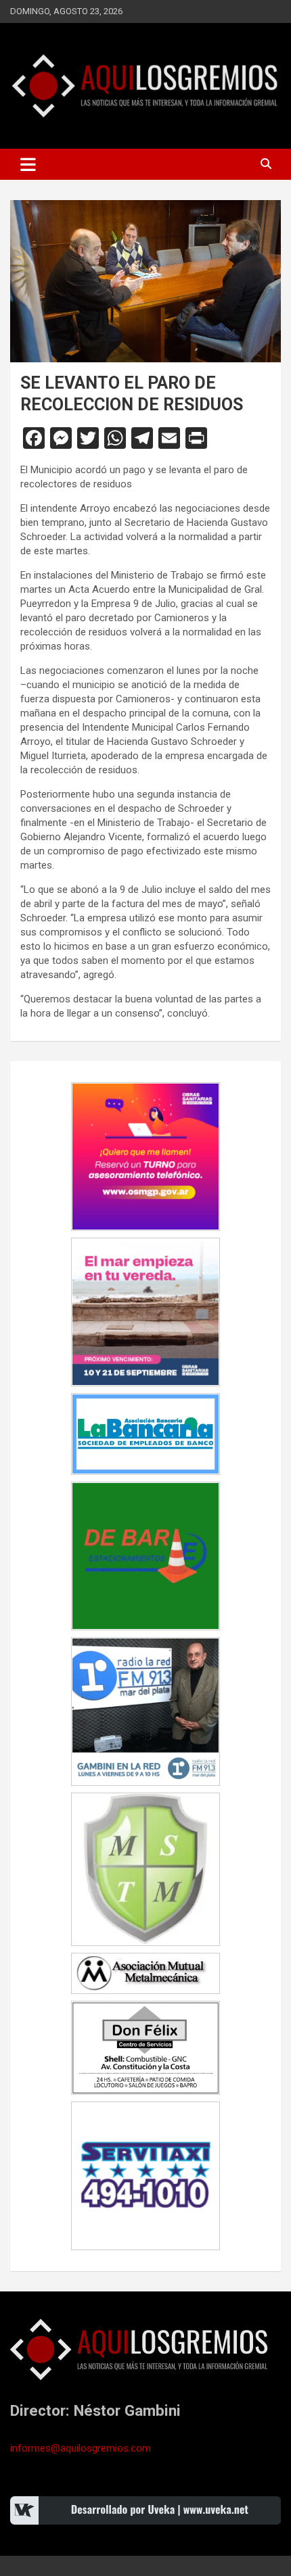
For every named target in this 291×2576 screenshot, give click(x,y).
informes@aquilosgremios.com (81, 2448)
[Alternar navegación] (28, 164)
